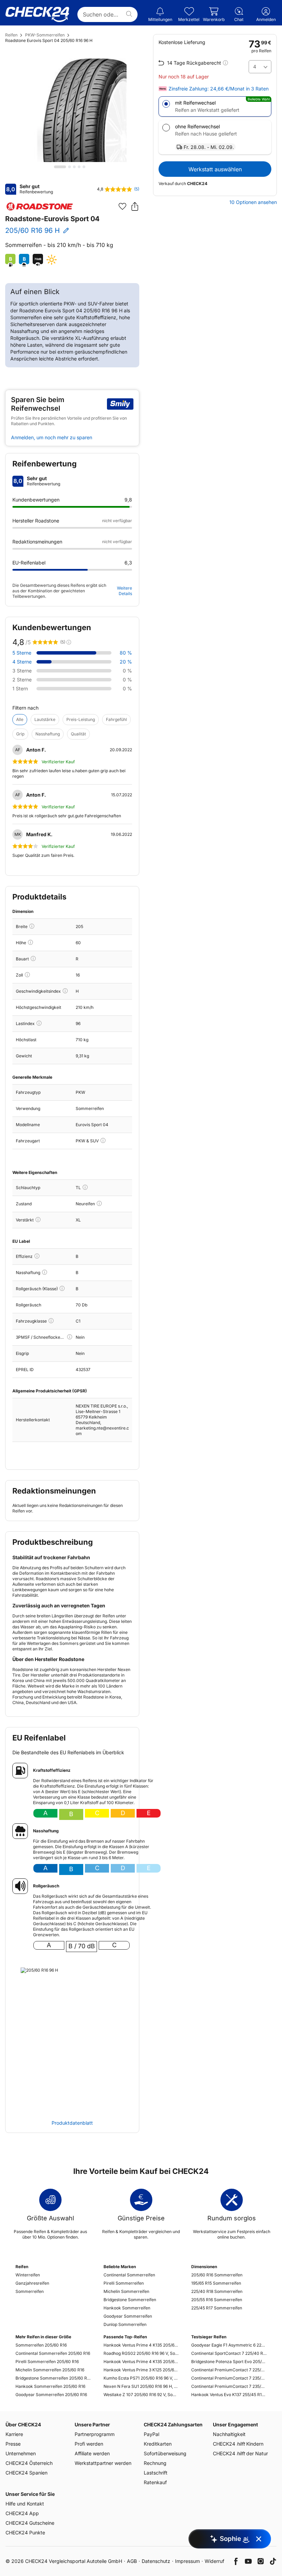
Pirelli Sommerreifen (124, 2283)
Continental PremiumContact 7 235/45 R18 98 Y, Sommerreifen (229, 2386)
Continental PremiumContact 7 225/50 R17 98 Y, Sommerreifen (229, 2370)
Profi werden (89, 2444)
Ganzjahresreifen (32, 2283)
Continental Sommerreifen (129, 2275)
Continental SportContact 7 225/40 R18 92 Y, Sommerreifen (229, 2353)
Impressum (187, 2561)
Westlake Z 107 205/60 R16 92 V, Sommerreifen (141, 2395)
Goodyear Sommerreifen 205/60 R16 (51, 2395)
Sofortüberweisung (165, 2453)
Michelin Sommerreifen (126, 2291)
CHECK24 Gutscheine (30, 2523)
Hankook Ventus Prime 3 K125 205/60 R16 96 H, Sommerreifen (141, 2370)
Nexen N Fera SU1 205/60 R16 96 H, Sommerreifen (141, 2386)
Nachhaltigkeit (229, 2434)
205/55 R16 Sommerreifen (217, 2300)
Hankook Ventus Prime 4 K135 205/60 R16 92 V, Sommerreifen (141, 2362)
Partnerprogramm (95, 2434)
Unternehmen (21, 2453)
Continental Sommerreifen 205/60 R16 (53, 2353)
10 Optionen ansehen (253, 202)
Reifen (11, 35)
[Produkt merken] (122, 206)
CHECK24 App (22, 2513)
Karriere (14, 2434)
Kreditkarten (158, 2444)
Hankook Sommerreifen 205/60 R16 (50, 2386)
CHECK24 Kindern (238, 2444)
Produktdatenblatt (72, 2123)
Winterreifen (28, 2275)
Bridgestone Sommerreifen (130, 2300)
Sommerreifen (30, 2291)
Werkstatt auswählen (215, 169)
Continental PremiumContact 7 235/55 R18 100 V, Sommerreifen (229, 2378)
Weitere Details (124, 591)
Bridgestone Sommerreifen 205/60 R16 (53, 2378)
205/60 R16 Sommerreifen (217, 2275)
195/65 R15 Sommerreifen (216, 2283)
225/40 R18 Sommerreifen (217, 2291)
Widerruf (214, 2561)
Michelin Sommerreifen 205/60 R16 (50, 2370)
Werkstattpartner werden (103, 2463)
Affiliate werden (92, 2453)
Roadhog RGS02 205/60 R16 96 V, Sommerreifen (141, 2353)
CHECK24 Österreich (29, 2463)
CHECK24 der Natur (240, 2453)
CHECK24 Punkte (25, 2532)
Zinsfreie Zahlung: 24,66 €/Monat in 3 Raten (219, 89)
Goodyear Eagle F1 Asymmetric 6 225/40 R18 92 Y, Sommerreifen (229, 2345)
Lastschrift (156, 2473)
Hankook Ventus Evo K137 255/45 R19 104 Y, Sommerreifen (229, 2395)
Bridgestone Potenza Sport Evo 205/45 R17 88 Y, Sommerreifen (229, 2362)
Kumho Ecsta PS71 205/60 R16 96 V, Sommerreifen (141, 2378)
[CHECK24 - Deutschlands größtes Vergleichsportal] (37, 14)
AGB (132, 2561)
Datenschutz (156, 2561)
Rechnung (155, 2463)
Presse (13, 2444)
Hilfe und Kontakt (25, 2504)
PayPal (151, 2434)
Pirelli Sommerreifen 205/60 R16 (47, 2362)
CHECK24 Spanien (26, 2473)
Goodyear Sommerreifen (128, 2316)
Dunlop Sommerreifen (125, 2324)
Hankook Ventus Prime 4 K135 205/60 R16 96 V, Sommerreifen (141, 2345)
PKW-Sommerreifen (45, 35)
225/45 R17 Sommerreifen (217, 2308)
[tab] (60, 167)
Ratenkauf (155, 2482)
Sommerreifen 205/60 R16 (41, 2345)
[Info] (32, 926)
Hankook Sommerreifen (127, 2308)
